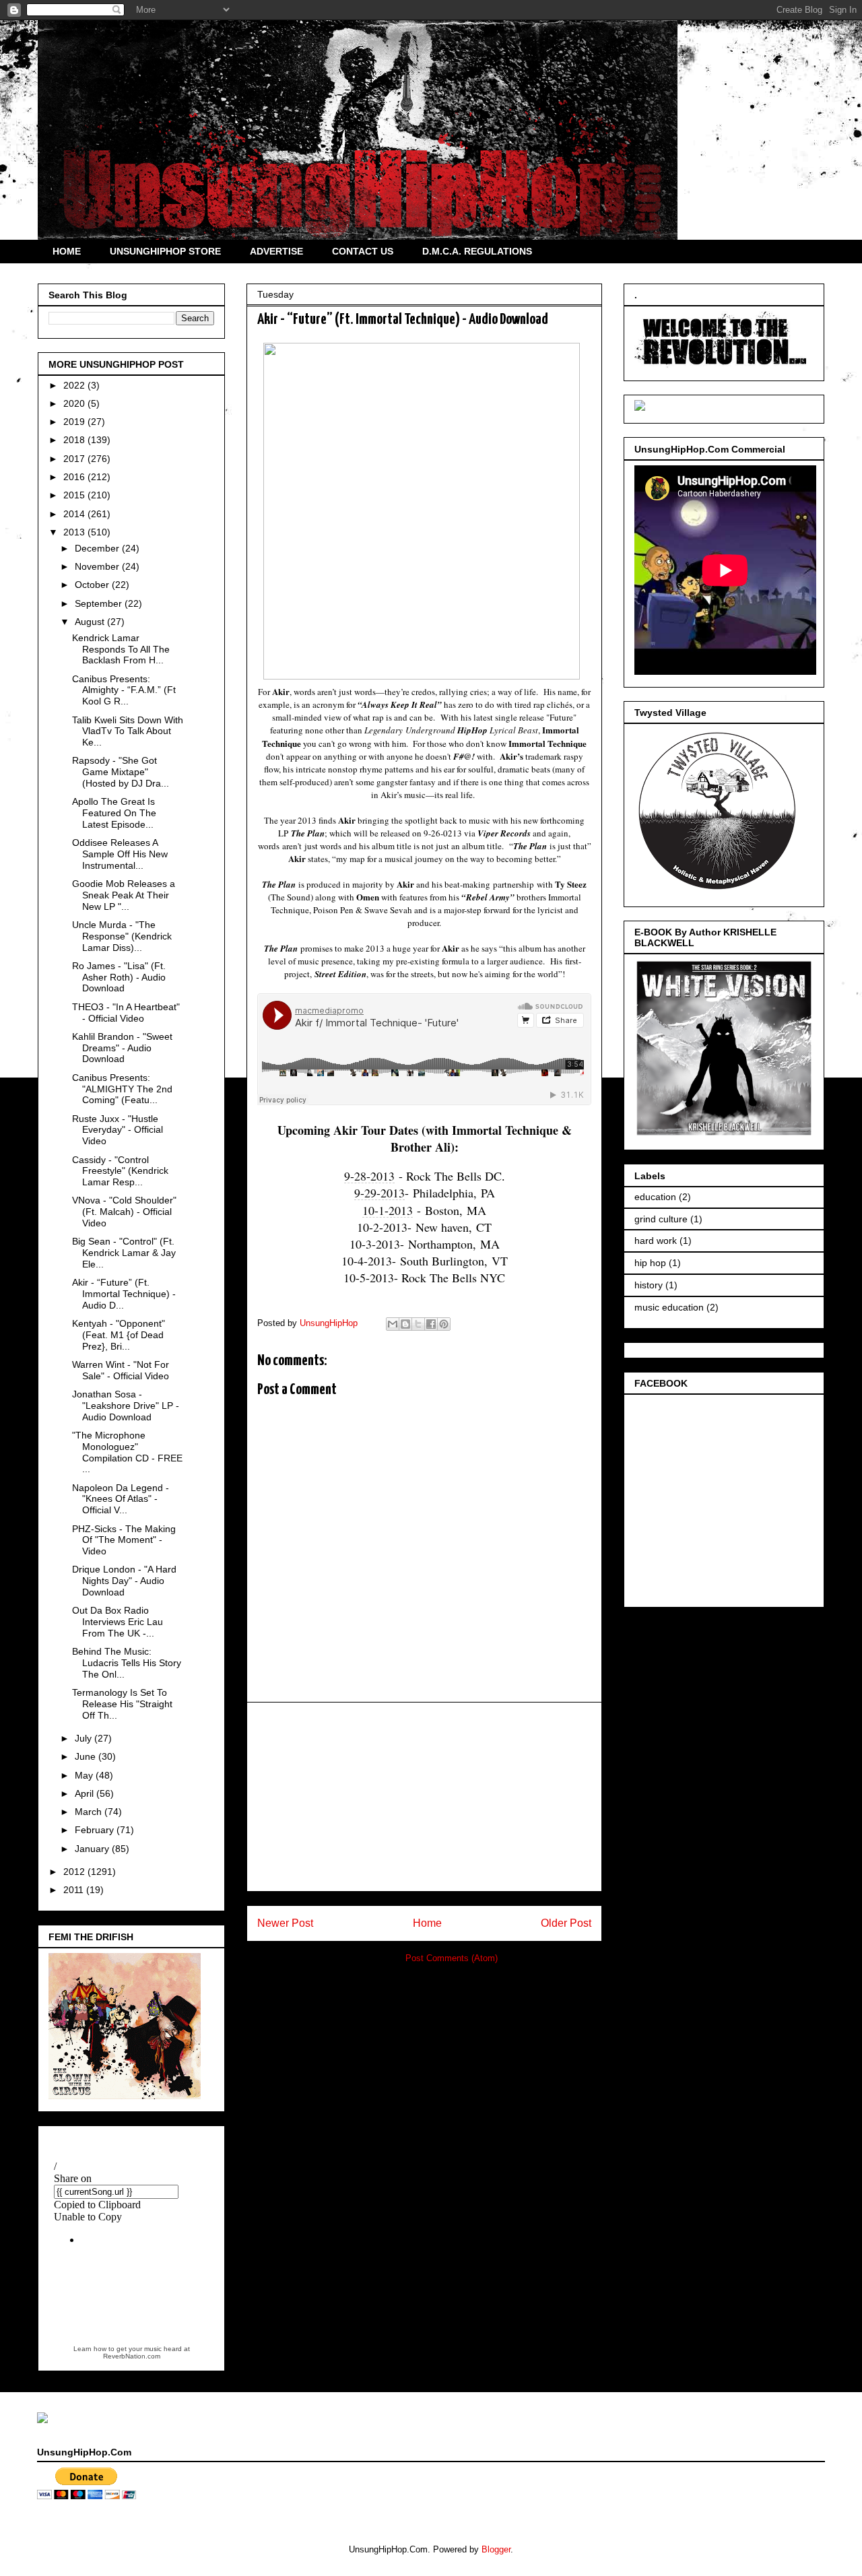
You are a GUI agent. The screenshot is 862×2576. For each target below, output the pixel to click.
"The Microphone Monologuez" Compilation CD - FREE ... (127, 1452)
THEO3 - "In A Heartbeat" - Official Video (126, 1013)
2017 (75, 459)
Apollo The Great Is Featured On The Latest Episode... (114, 813)
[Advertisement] (424, 1797)
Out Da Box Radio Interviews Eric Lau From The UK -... (118, 1622)
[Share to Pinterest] (444, 1324)
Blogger (496, 2549)
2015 (75, 495)
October (93, 585)
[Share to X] (418, 1324)
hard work (656, 1241)
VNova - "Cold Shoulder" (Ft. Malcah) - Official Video (124, 1212)
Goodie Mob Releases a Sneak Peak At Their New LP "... (124, 895)
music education (669, 1307)
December (98, 548)
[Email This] (393, 1324)
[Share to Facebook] (431, 1324)
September (100, 603)
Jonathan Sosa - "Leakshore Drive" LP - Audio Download (126, 1406)
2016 (75, 477)
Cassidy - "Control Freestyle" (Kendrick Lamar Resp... (120, 1171)
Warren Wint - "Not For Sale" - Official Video (121, 1370)
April (86, 1793)
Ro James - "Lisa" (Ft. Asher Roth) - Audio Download (119, 977)
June (87, 1756)
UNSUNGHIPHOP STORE (165, 251)
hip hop (650, 1263)
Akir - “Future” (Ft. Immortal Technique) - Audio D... (124, 1294)
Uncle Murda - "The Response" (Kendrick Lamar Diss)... (122, 936)
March (90, 1812)
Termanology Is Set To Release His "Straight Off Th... (122, 1704)
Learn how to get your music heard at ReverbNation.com (132, 2352)
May (85, 1775)
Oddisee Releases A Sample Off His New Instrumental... (120, 854)
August (91, 622)
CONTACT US (363, 251)
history (649, 1285)
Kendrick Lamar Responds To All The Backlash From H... (121, 649)
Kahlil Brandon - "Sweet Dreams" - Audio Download (122, 1048)
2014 (75, 514)
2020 (75, 403)
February (96, 1830)
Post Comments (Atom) (452, 1958)
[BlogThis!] (405, 1324)
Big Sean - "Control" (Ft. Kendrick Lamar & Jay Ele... (124, 1253)
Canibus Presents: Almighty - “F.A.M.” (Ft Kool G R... (124, 690)
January (93, 1849)
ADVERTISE (276, 251)
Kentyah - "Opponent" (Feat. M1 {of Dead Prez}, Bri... (119, 1335)
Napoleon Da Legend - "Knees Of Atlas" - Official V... (121, 1499)
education (655, 1197)
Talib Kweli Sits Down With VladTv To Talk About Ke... (128, 731)
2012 (75, 1872)
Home (427, 1923)
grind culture (661, 1219)
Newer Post (285, 1923)
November (98, 566)
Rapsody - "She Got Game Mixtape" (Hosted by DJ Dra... (121, 772)
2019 (75, 422)
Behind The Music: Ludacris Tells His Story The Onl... (127, 1663)
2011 (75, 1890)
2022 (75, 385)
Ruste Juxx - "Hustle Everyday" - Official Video (118, 1130)
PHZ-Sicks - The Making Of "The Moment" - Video (124, 1540)
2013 (75, 532)
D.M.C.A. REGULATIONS (477, 251)
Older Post (566, 1923)
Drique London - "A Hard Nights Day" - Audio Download (124, 1581)
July (85, 1738)
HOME (67, 251)
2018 (75, 440)
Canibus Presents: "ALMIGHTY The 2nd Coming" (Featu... (122, 1089)
